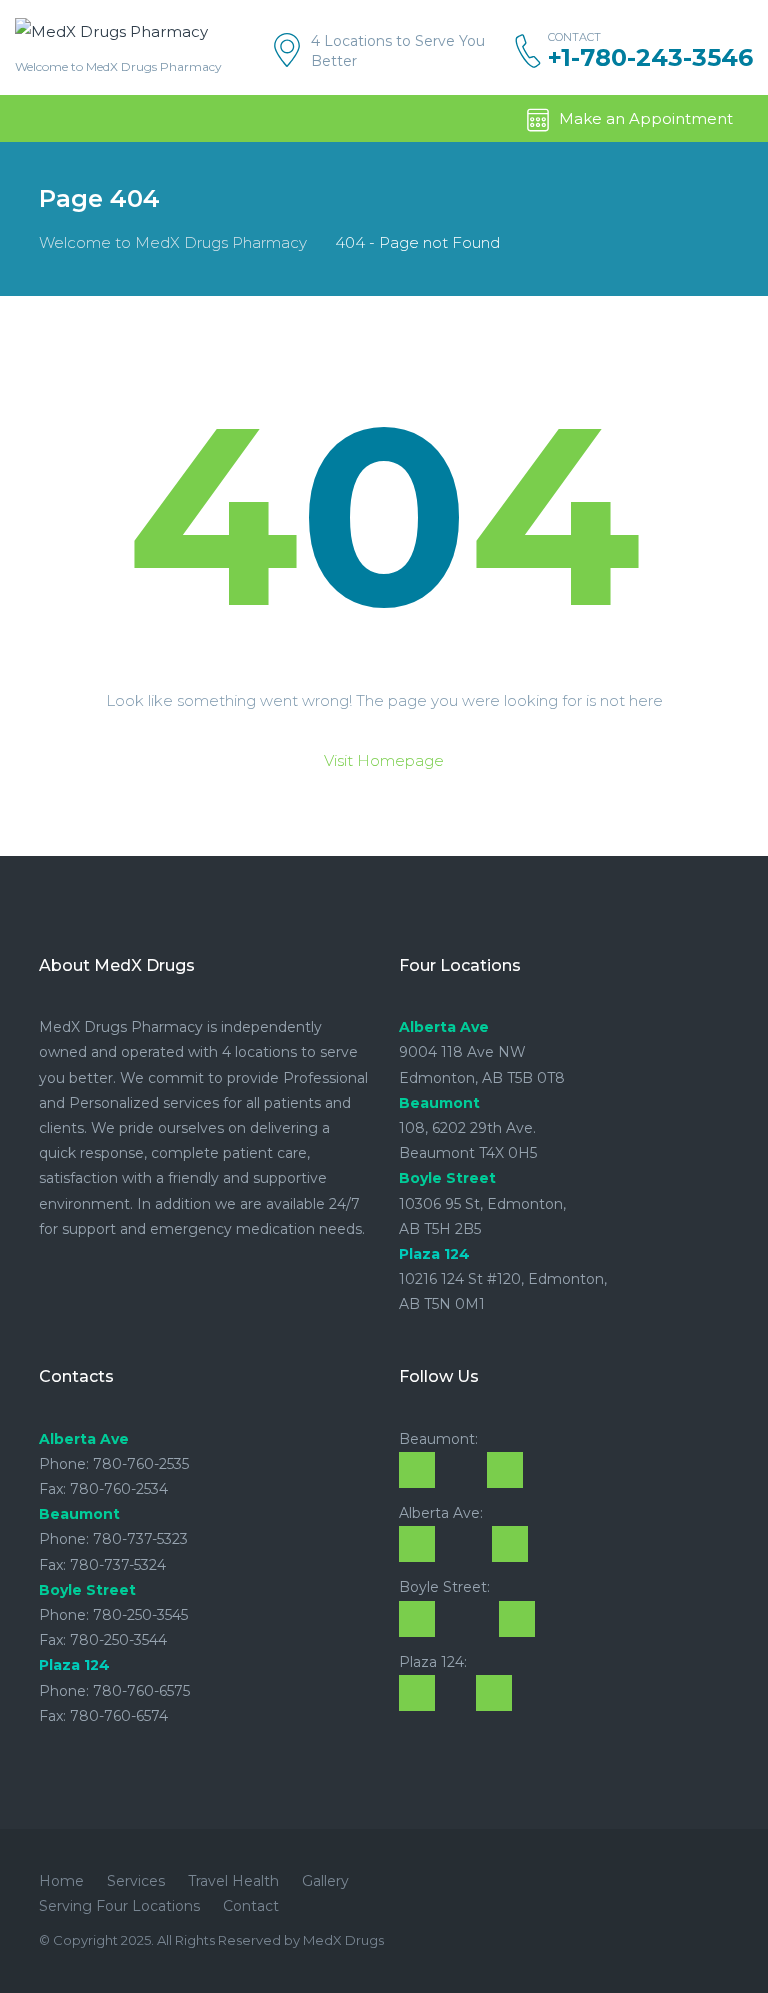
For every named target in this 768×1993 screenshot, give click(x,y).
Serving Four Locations (119, 1906)
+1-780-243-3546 (650, 58)
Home (61, 1881)
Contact (251, 1906)
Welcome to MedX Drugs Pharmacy (173, 242)
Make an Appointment (646, 118)
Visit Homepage (384, 760)
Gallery (325, 1881)
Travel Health (233, 1881)
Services (136, 1881)
